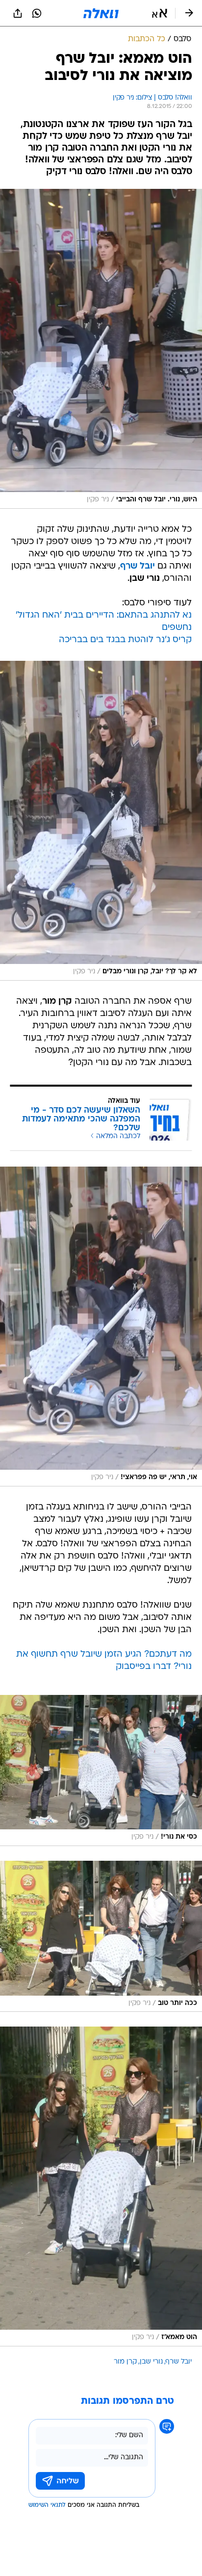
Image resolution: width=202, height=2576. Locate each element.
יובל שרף (179, 2362)
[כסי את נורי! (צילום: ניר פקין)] (101, 1770)
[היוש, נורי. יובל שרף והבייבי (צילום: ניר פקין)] (101, 349)
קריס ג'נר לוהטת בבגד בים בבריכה (125, 640)
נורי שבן (151, 2362)
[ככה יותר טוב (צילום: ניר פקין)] (101, 1936)
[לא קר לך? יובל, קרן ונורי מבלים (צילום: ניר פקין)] (101, 821)
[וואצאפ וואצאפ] (37, 13)
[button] (160, 13)
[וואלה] (101, 13)
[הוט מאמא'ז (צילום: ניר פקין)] (101, 2186)
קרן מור (125, 2362)
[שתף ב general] (18, 13)
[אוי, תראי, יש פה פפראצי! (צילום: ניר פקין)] (101, 1327)
